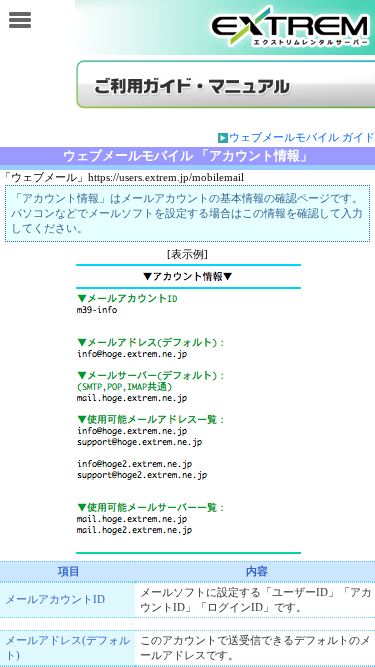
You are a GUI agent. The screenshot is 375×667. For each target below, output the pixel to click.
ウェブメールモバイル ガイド (302, 137)
